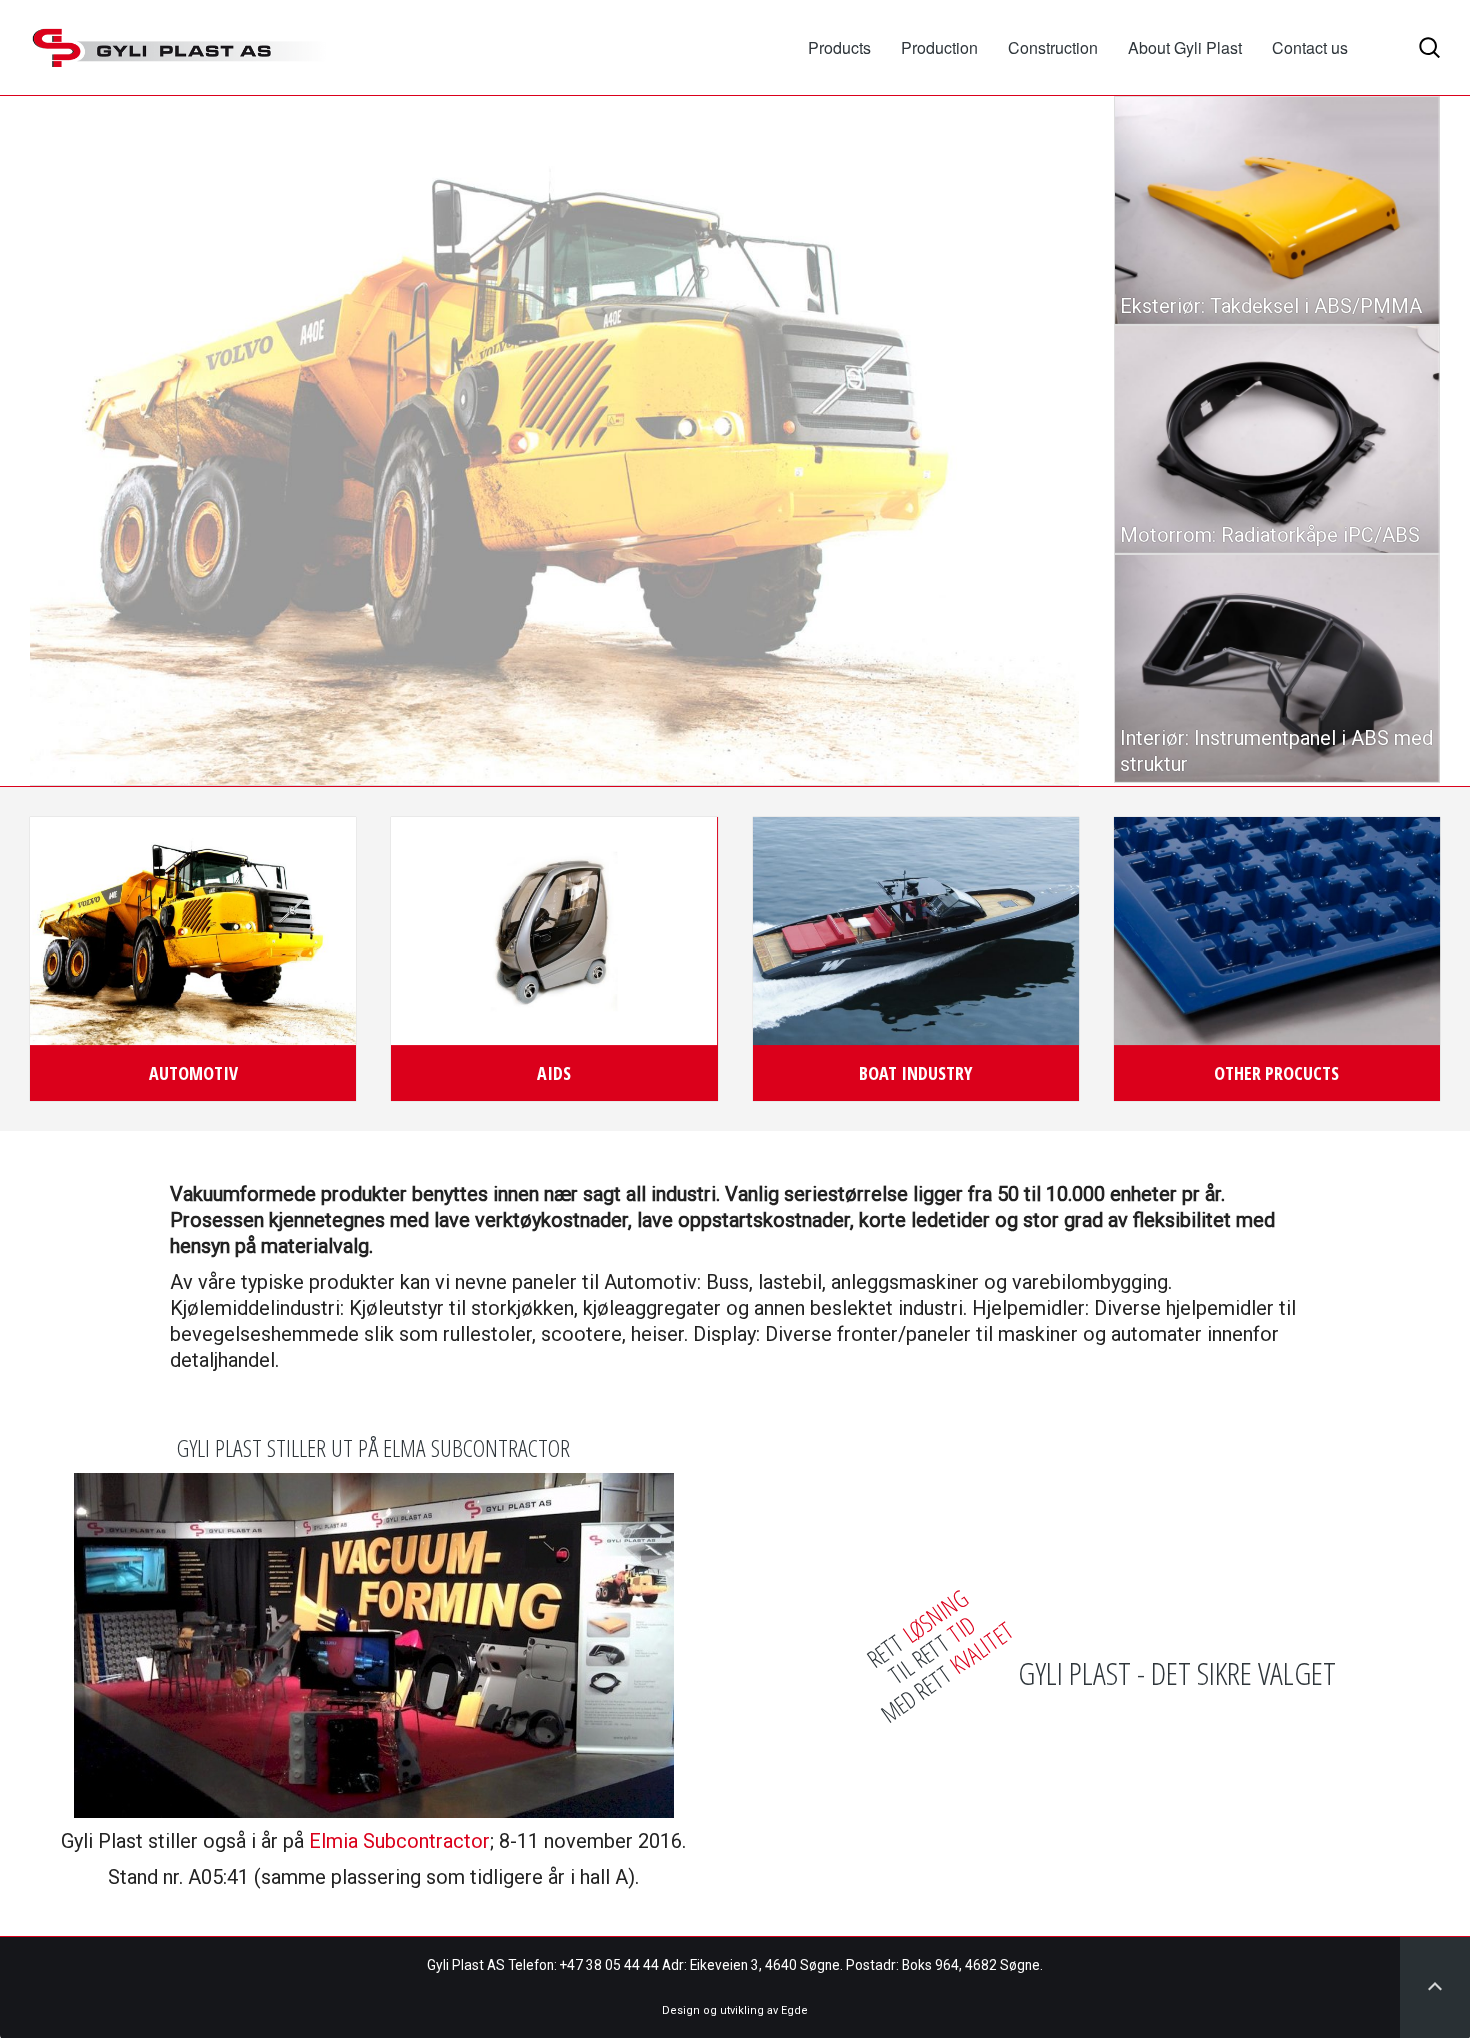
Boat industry (915, 1073)
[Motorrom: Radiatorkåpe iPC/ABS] (1277, 439)
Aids (554, 1073)
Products (839, 47)
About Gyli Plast (1185, 47)
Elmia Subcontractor (399, 1841)
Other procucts (1276, 1073)
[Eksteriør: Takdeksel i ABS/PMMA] (1277, 210)
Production (939, 47)
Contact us (1310, 47)
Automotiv (193, 1073)
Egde (794, 2010)
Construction (1053, 47)
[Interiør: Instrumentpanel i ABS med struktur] (1277, 668)
